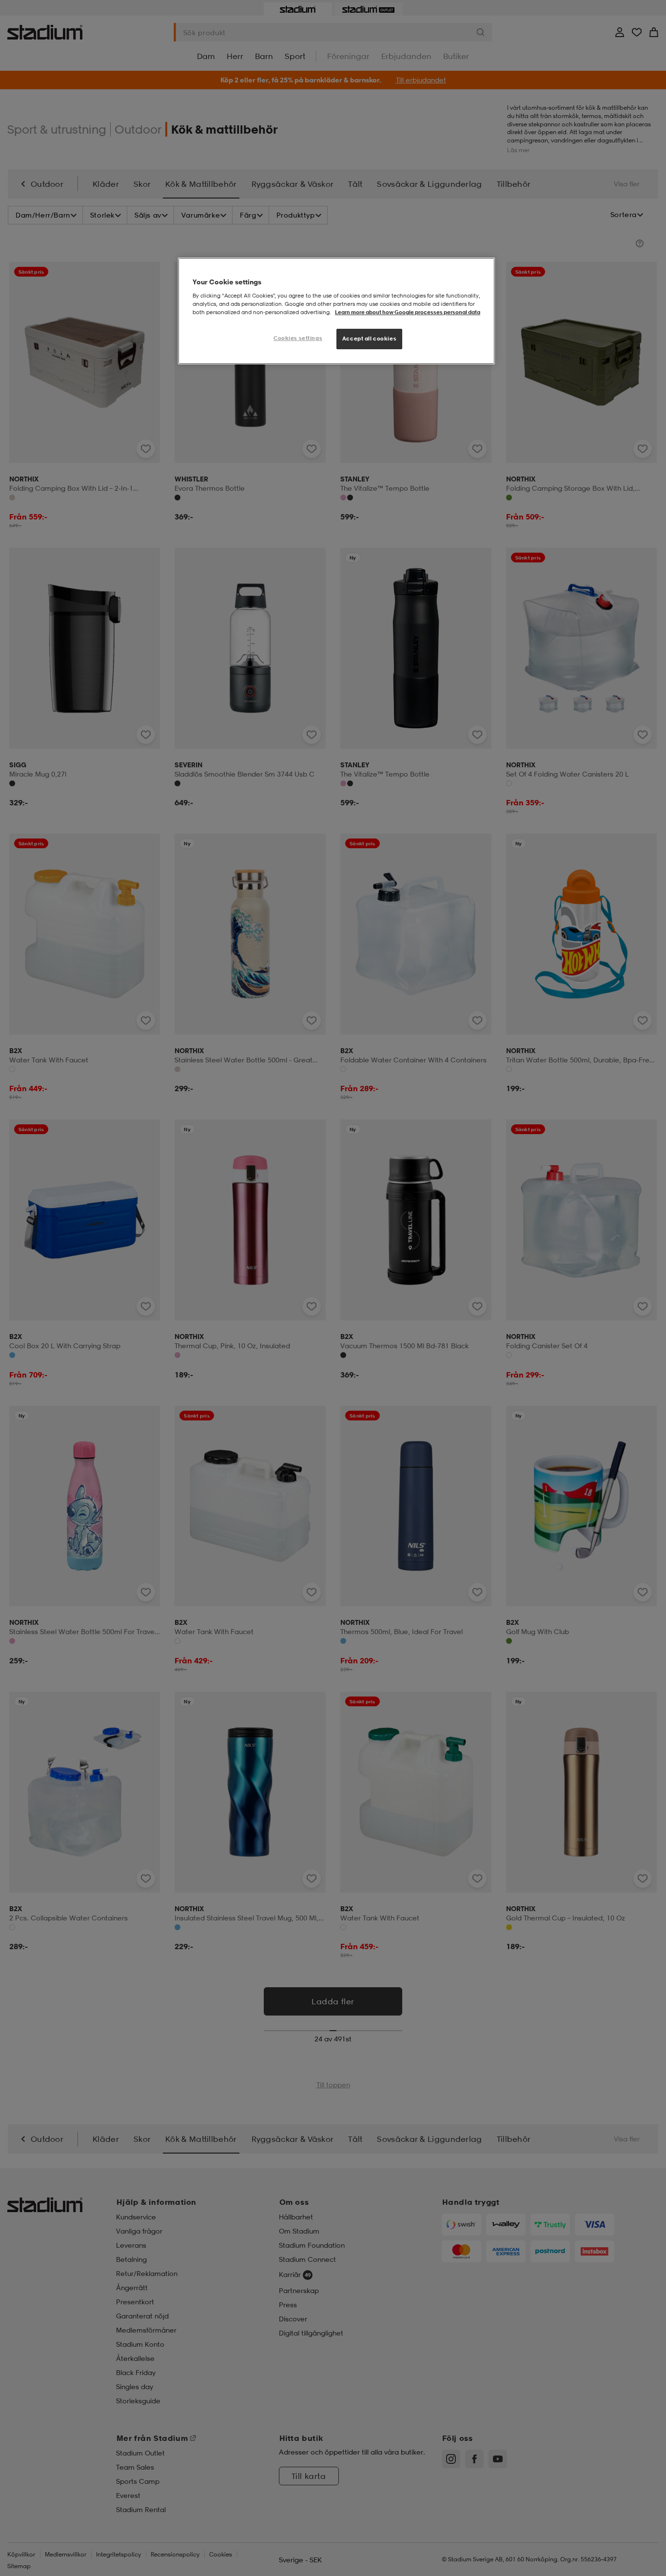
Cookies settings (298, 338)
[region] (336, 311)
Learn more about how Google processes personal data (408, 312)
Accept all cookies (369, 339)
